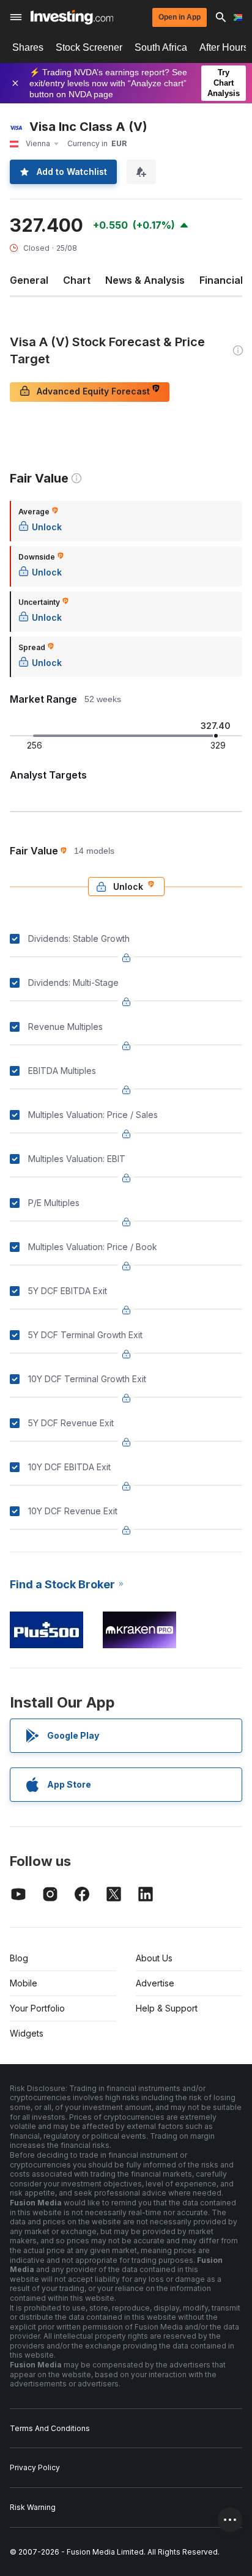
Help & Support (167, 2008)
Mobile (24, 1983)
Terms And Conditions (50, 2428)
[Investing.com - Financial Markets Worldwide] (72, 17)
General (29, 280)
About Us (154, 1958)
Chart (77, 280)
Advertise (155, 1983)
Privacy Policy (35, 2467)
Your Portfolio (37, 2008)
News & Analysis (145, 280)
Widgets (27, 2033)
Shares (28, 47)
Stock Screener (89, 47)
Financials (224, 280)
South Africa (161, 47)
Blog (19, 1958)
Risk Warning (33, 2507)
